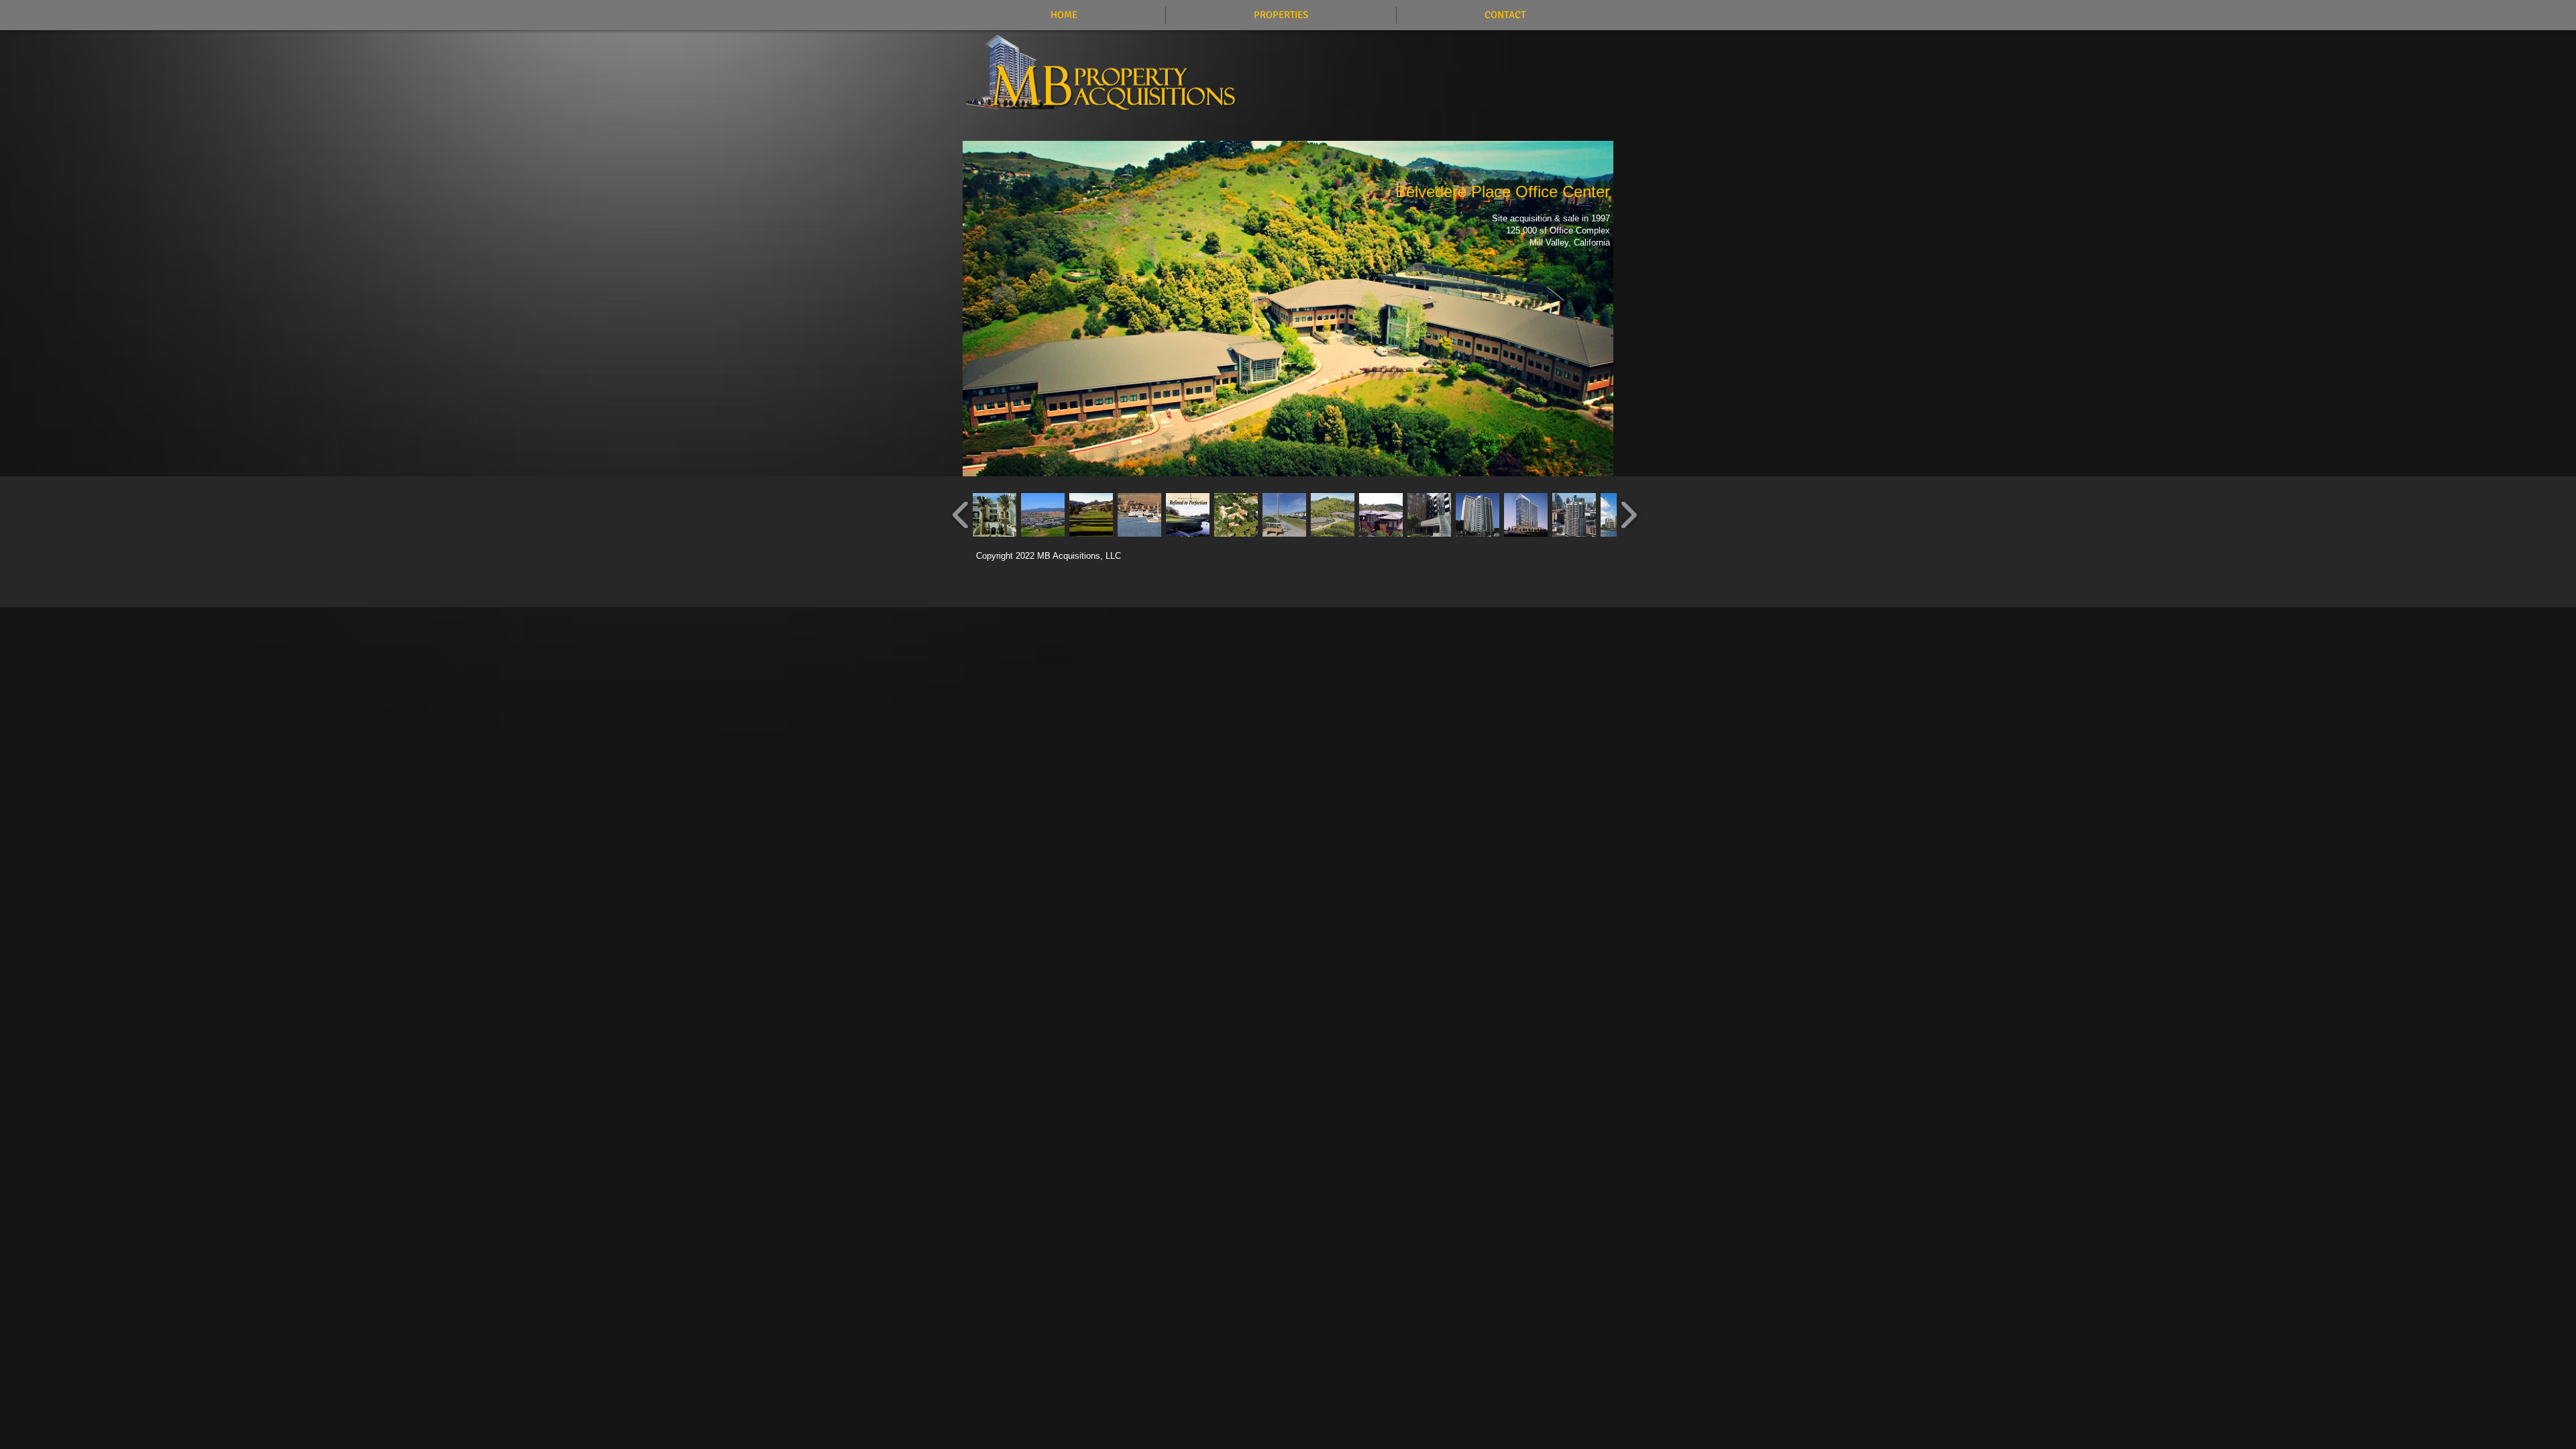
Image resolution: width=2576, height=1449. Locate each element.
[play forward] (1628, 515)
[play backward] (961, 515)
